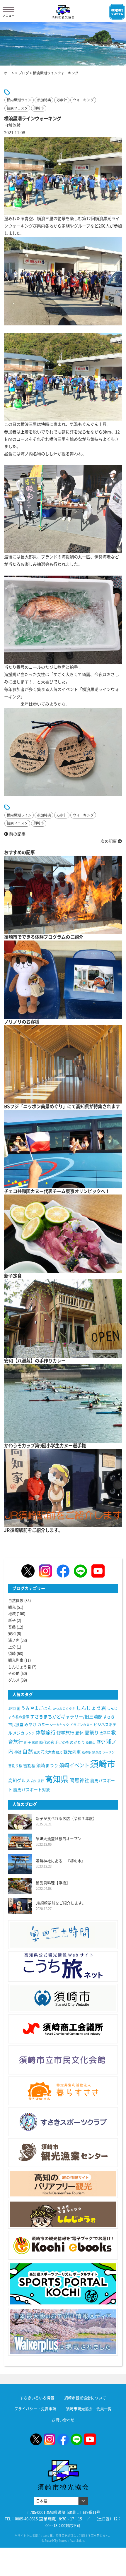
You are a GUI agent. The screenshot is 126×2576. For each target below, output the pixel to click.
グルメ (14, 1680)
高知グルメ (19, 1780)
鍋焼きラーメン (104, 1752)
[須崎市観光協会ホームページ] (63, 12)
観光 (12, 1607)
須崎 (12, 1653)
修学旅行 (65, 1733)
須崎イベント (74, 1765)
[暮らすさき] (63, 2091)
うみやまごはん (36, 1708)
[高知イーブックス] (63, 2245)
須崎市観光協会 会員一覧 (89, 2409)
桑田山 (91, 1743)
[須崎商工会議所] (63, 2029)
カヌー (43, 1725)
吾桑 (12, 1627)
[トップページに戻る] (63, 2463)
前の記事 (17, 834)
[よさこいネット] (63, 1966)
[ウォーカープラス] (63, 2332)
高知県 (57, 1779)
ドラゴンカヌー (81, 1725)
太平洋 (105, 1733)
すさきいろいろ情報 (37, 2398)
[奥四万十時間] (63, 1935)
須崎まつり (47, 1766)
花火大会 (48, 1752)
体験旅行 (46, 1733)
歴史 (101, 1742)
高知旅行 (38, 1781)
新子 (12, 1620)
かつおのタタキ (64, 1709)
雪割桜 (29, 1766)
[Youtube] (98, 1571)
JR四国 (14, 1709)
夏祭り (92, 1733)
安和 (12, 1634)
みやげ (30, 1724)
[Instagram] (46, 1571)
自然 (28, 1751)
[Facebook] (63, 1571)
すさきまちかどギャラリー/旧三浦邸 (66, 1717)
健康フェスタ (17, 108)
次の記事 (109, 841)
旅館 (35, 1743)
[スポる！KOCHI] (63, 2284)
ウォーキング (83, 100)
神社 (18, 1752)
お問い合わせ (63, 2420)
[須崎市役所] (63, 1998)
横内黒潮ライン (19, 100)
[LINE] (80, 1571)
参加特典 (44, 100)
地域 (12, 1614)
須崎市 (39, 108)
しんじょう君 (20, 1667)
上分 (12, 1647)
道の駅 (87, 1752)
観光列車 (16, 1660)
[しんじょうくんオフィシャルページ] (63, 2214)
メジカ (19, 1733)
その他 (14, 1673)
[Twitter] (28, 1571)
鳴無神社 (79, 1780)
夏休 (79, 1733)
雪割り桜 (15, 1766)
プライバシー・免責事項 (35, 2409)
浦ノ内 (14, 1640)
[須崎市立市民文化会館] (63, 2060)
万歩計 (62, 100)
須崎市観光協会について (85, 2398)
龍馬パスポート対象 (32, 1790)
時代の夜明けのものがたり (62, 1742)
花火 (37, 1752)
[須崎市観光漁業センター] (63, 2153)
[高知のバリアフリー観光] (63, 2183)
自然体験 (16, 1601)
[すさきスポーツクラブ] (63, 2122)
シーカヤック (59, 1725)
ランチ (30, 1733)
